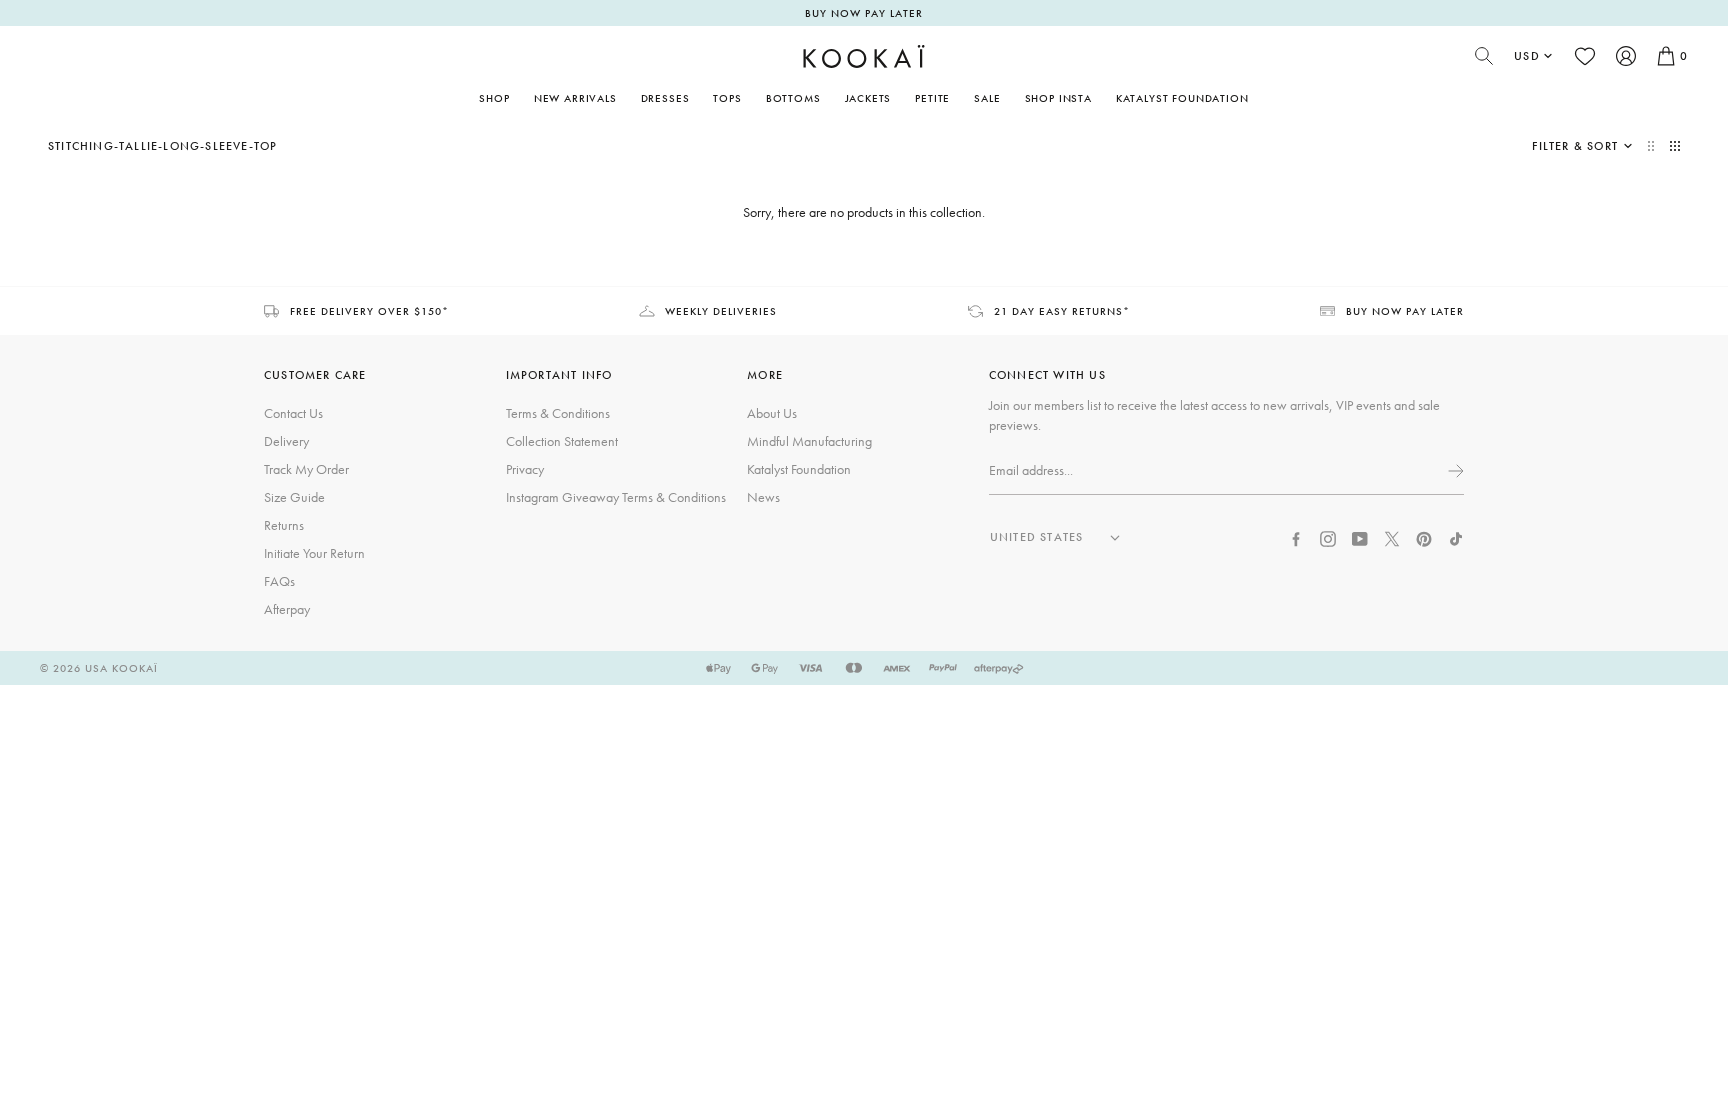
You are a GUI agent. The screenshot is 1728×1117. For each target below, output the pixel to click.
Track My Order (306, 469)
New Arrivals (575, 98)
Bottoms (793, 98)
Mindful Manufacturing (809, 441)
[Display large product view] (1653, 146)
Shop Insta (1058, 98)
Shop (494, 98)
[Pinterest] (1424, 537)
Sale (987, 98)
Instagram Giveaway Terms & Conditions (616, 497)
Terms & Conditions (558, 413)
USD (1527, 56)
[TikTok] (1456, 537)
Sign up (1454, 471)
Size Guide (294, 497)
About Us (772, 413)
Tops (727, 98)
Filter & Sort (1575, 146)
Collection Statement (562, 441)
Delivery (286, 441)
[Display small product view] (1675, 146)
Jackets (868, 98)
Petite (932, 98)
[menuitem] (575, 98)
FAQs (279, 581)
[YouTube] (1360, 537)
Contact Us (293, 413)
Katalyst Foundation (1182, 98)
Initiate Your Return (314, 553)
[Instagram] (1328, 537)
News (763, 497)
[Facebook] (1296, 537)
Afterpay (287, 609)
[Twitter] (1392, 537)
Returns (284, 525)
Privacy (525, 469)
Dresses (665, 98)
